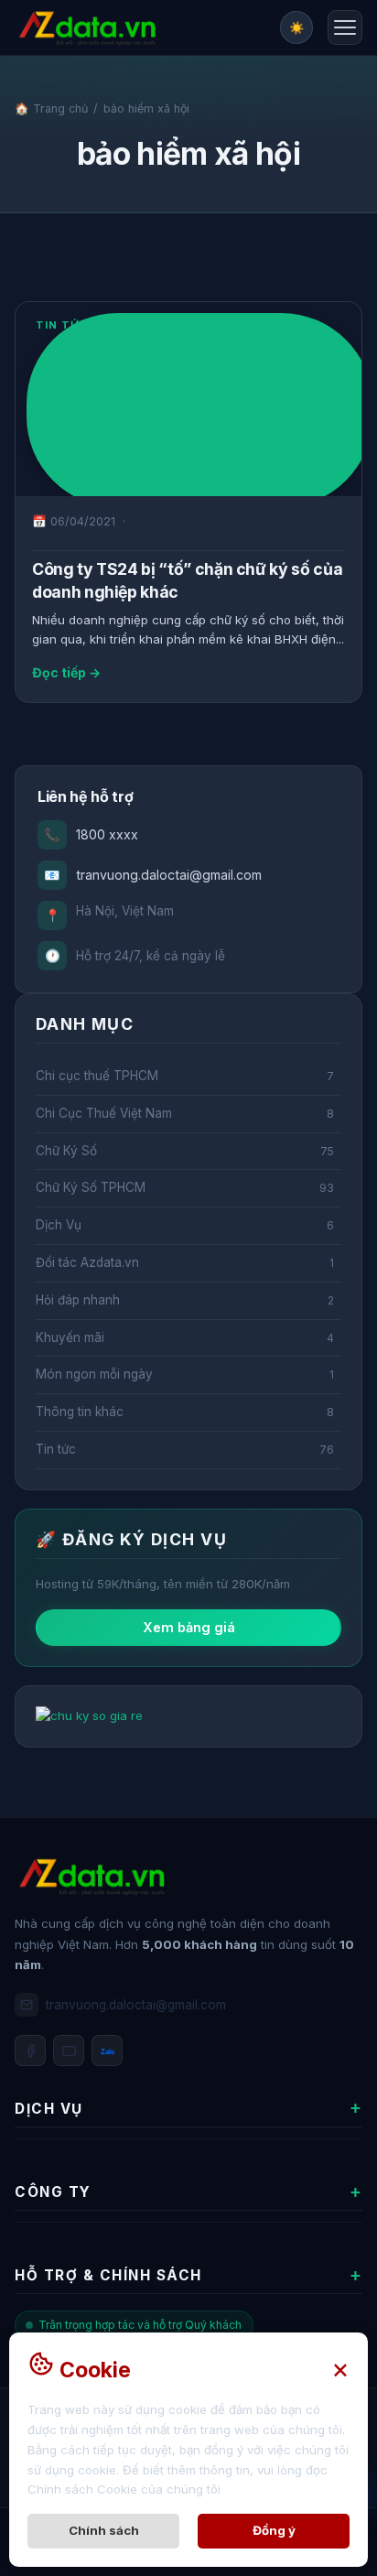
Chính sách (104, 2530)
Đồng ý (274, 2530)
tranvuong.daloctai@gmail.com (153, 875)
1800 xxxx (91, 834)
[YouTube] (69, 2051)
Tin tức (62, 325)
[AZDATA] (87, 28)
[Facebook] (30, 2051)
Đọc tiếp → (66, 672)
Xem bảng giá (189, 1627)
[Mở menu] (345, 27)
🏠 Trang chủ (51, 108)
